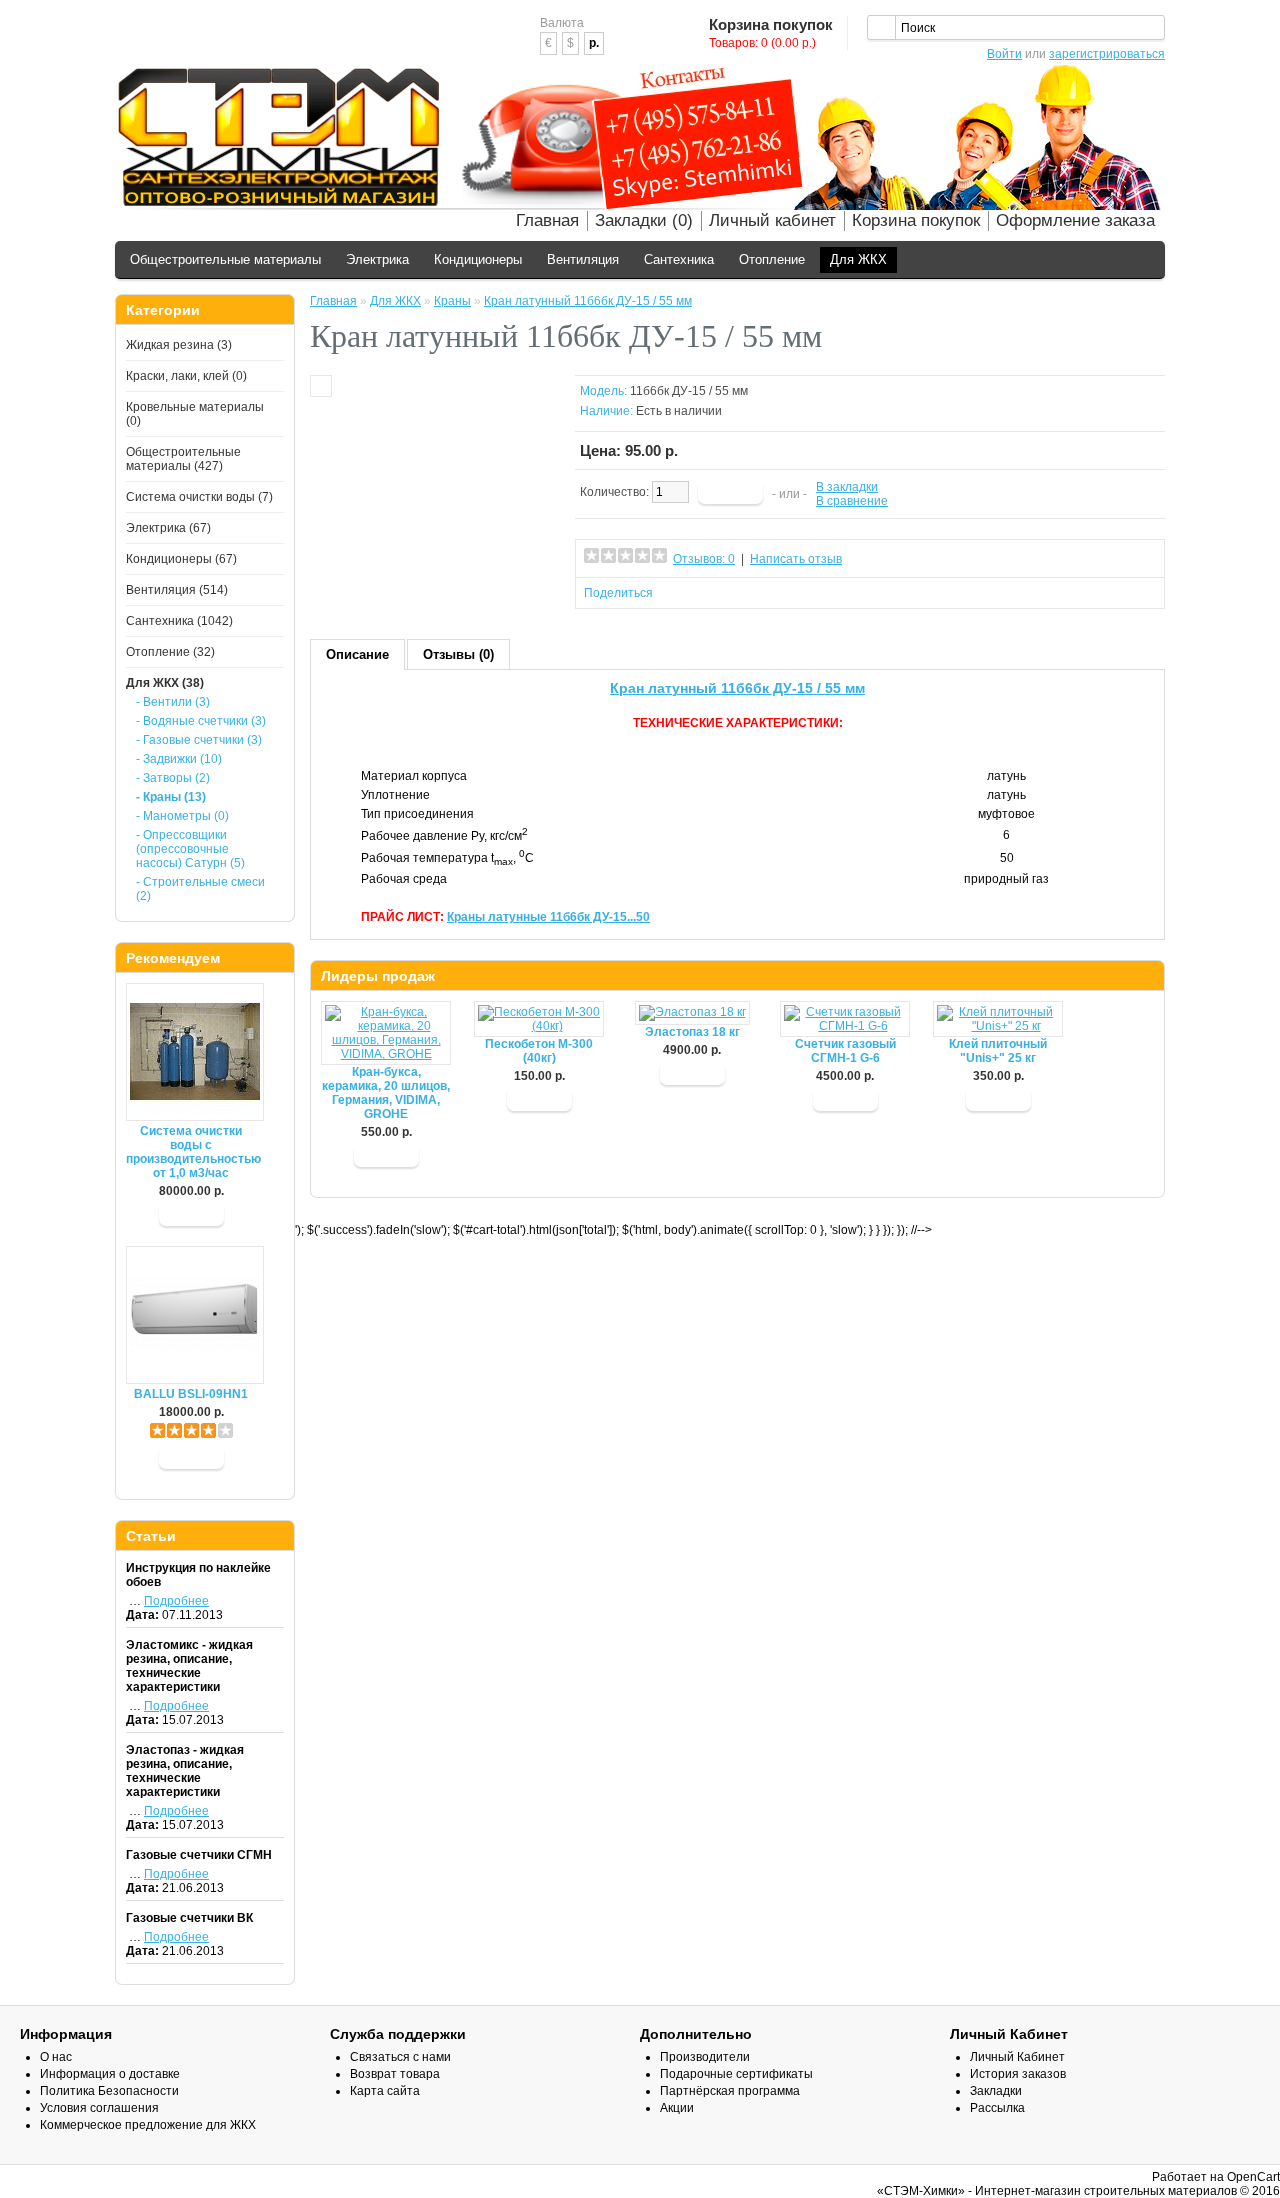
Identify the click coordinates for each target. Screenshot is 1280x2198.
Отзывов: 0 (704, 559)
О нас (56, 2057)
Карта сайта (385, 2091)
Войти (1004, 54)
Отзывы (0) (458, 654)
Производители (705, 2057)
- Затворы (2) (173, 778)
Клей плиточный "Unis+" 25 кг (998, 1051)
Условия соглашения (99, 2108)
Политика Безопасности (109, 2091)
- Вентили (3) (173, 702)
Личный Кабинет (1017, 2057)
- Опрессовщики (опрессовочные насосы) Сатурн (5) (190, 849)
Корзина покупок (916, 220)
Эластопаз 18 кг (692, 1032)
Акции (677, 2108)
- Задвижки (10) (179, 759)
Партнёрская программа (730, 2091)
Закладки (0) (644, 220)
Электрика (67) (168, 528)
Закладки (996, 2091)
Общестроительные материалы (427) (183, 459)
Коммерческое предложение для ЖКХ (148, 2125)
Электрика (377, 259)
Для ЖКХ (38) (165, 683)
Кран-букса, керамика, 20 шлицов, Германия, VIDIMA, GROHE (386, 1093)
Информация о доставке (110, 2074)
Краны (452, 301)
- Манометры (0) (182, 816)
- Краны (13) (171, 797)
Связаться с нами (400, 2057)
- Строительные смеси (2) (200, 889)
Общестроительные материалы (225, 259)
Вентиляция (583, 259)
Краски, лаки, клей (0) (186, 376)
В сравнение (852, 501)
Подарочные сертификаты (736, 2074)
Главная (547, 220)
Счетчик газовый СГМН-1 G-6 (845, 1051)
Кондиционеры (478, 259)
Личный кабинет (772, 220)
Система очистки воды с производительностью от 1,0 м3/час (191, 1152)
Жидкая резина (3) (179, 345)
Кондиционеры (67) (181, 559)
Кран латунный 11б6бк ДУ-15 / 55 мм (588, 301)
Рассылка (997, 2108)
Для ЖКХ (858, 259)
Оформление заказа (1075, 220)
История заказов (1018, 2074)
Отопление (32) (170, 652)
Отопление (772, 259)
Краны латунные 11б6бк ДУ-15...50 (548, 917)
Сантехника (679, 259)
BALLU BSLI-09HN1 (191, 1394)
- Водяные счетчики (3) (201, 721)
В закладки (847, 487)
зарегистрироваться (1107, 54)
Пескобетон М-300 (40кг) (539, 1051)
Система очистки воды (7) (199, 497)
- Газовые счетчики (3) (199, 740)
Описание (357, 654)
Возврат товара (395, 2074)
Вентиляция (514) (177, 590)
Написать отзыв (796, 559)
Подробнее (176, 1601)
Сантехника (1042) (179, 621)
